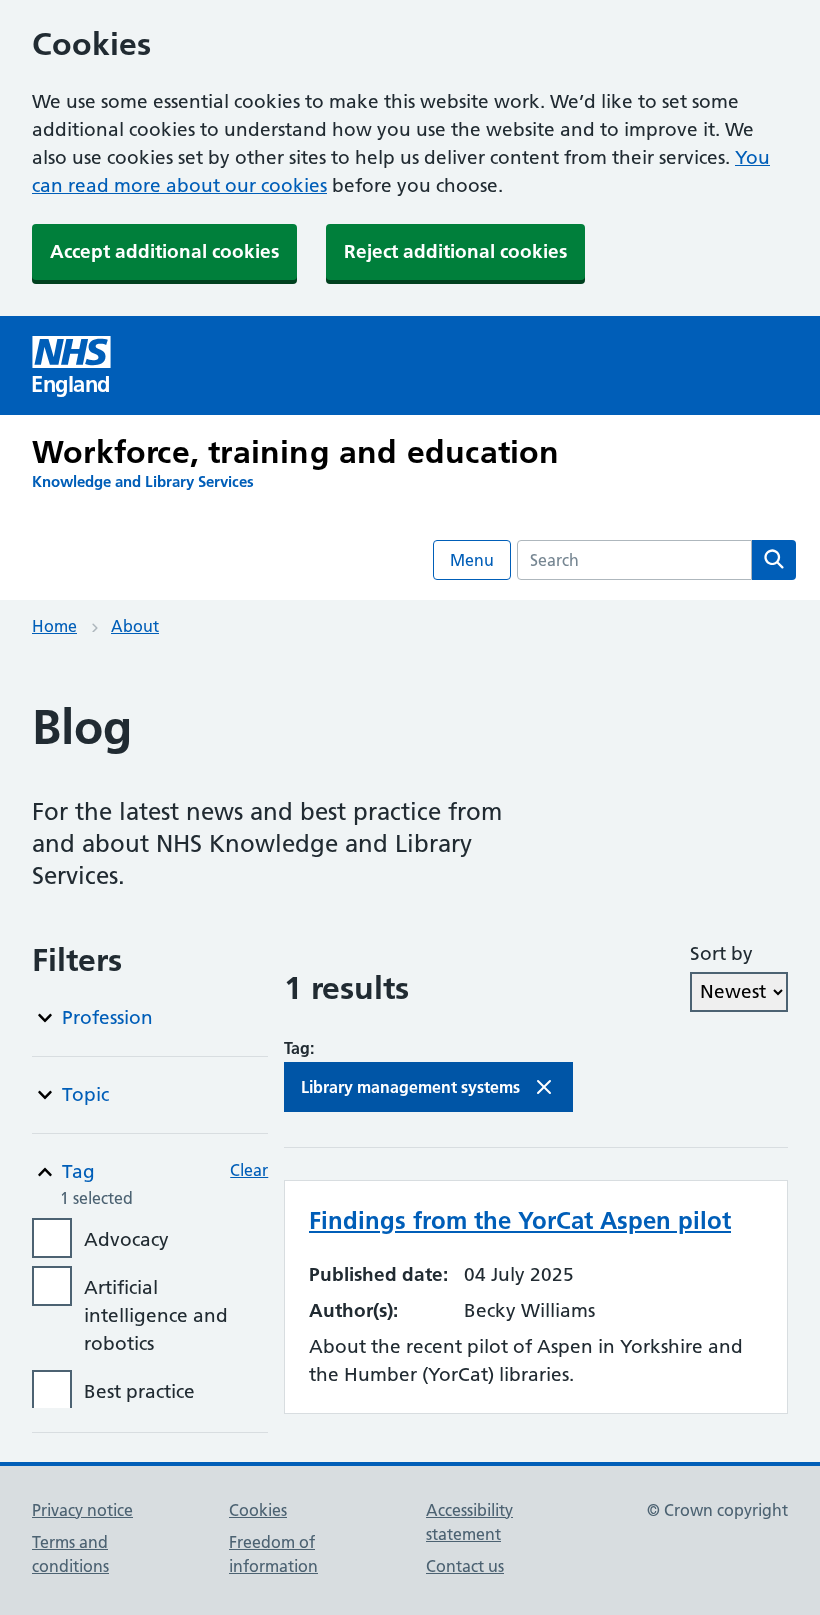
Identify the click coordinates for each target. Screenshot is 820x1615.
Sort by (721, 953)
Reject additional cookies (455, 251)
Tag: (299, 1048)
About (135, 626)
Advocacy (126, 1239)
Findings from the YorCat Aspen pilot (520, 1220)
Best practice (139, 1391)
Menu (472, 560)
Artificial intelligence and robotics (156, 1315)
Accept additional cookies (164, 251)
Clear (249, 1170)
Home (54, 626)
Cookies (258, 1510)
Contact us (465, 1566)
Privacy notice (82, 1510)
